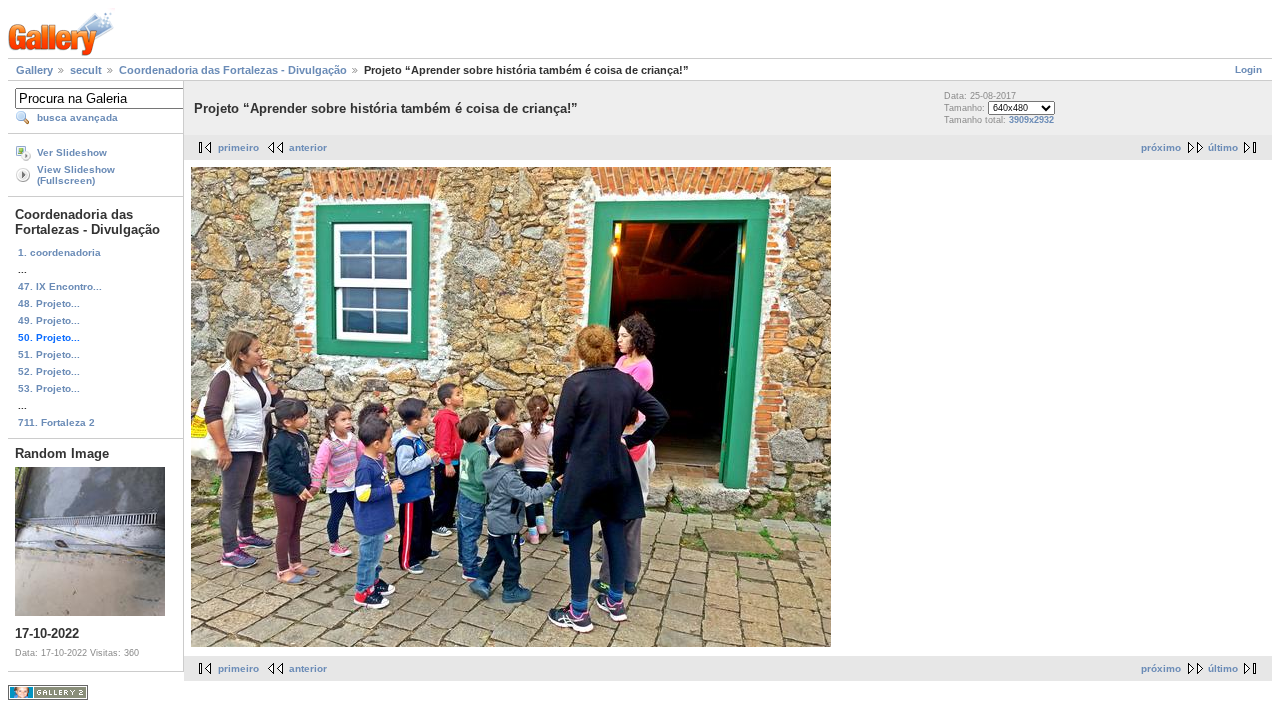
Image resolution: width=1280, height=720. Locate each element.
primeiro (238, 147)
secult (86, 70)
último (1223, 147)
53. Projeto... (49, 388)
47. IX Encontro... (60, 286)
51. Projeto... (49, 354)
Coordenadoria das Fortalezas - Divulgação (233, 70)
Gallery (34, 70)
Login (1248, 69)
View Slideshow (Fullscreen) (76, 175)
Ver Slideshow (72, 152)
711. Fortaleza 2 (56, 422)
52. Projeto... (49, 371)
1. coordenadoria (59, 252)
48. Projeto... (49, 303)
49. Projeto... (49, 320)
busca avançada (77, 117)
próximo (1161, 147)
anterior (308, 147)
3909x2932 (1031, 120)
